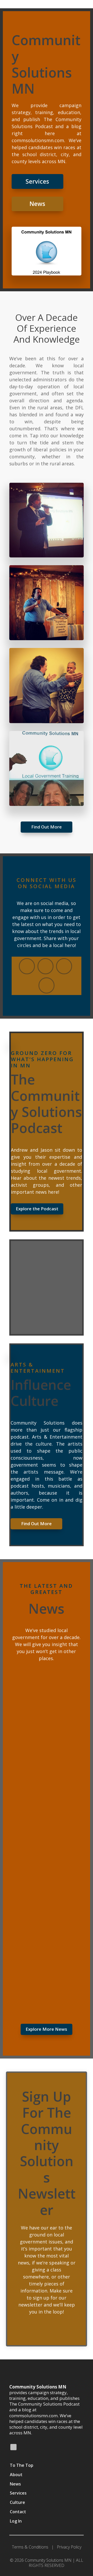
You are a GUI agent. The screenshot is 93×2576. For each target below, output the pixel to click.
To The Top (22, 2465)
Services (37, 181)
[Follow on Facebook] (45, 966)
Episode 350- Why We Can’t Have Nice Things (46, 1800)
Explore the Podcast (37, 1209)
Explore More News (46, 2029)
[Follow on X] (64, 966)
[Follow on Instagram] (47, 985)
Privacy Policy (69, 2547)
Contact (18, 2512)
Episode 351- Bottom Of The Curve (46, 1690)
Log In (16, 2521)
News (37, 204)
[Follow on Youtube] (27, 966)
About (16, 2475)
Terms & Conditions (30, 2547)
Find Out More (47, 827)
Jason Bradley (32, 1698)
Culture (17, 2502)
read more (27, 1770)
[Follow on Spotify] (13, 2447)
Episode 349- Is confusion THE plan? (42, 1909)
